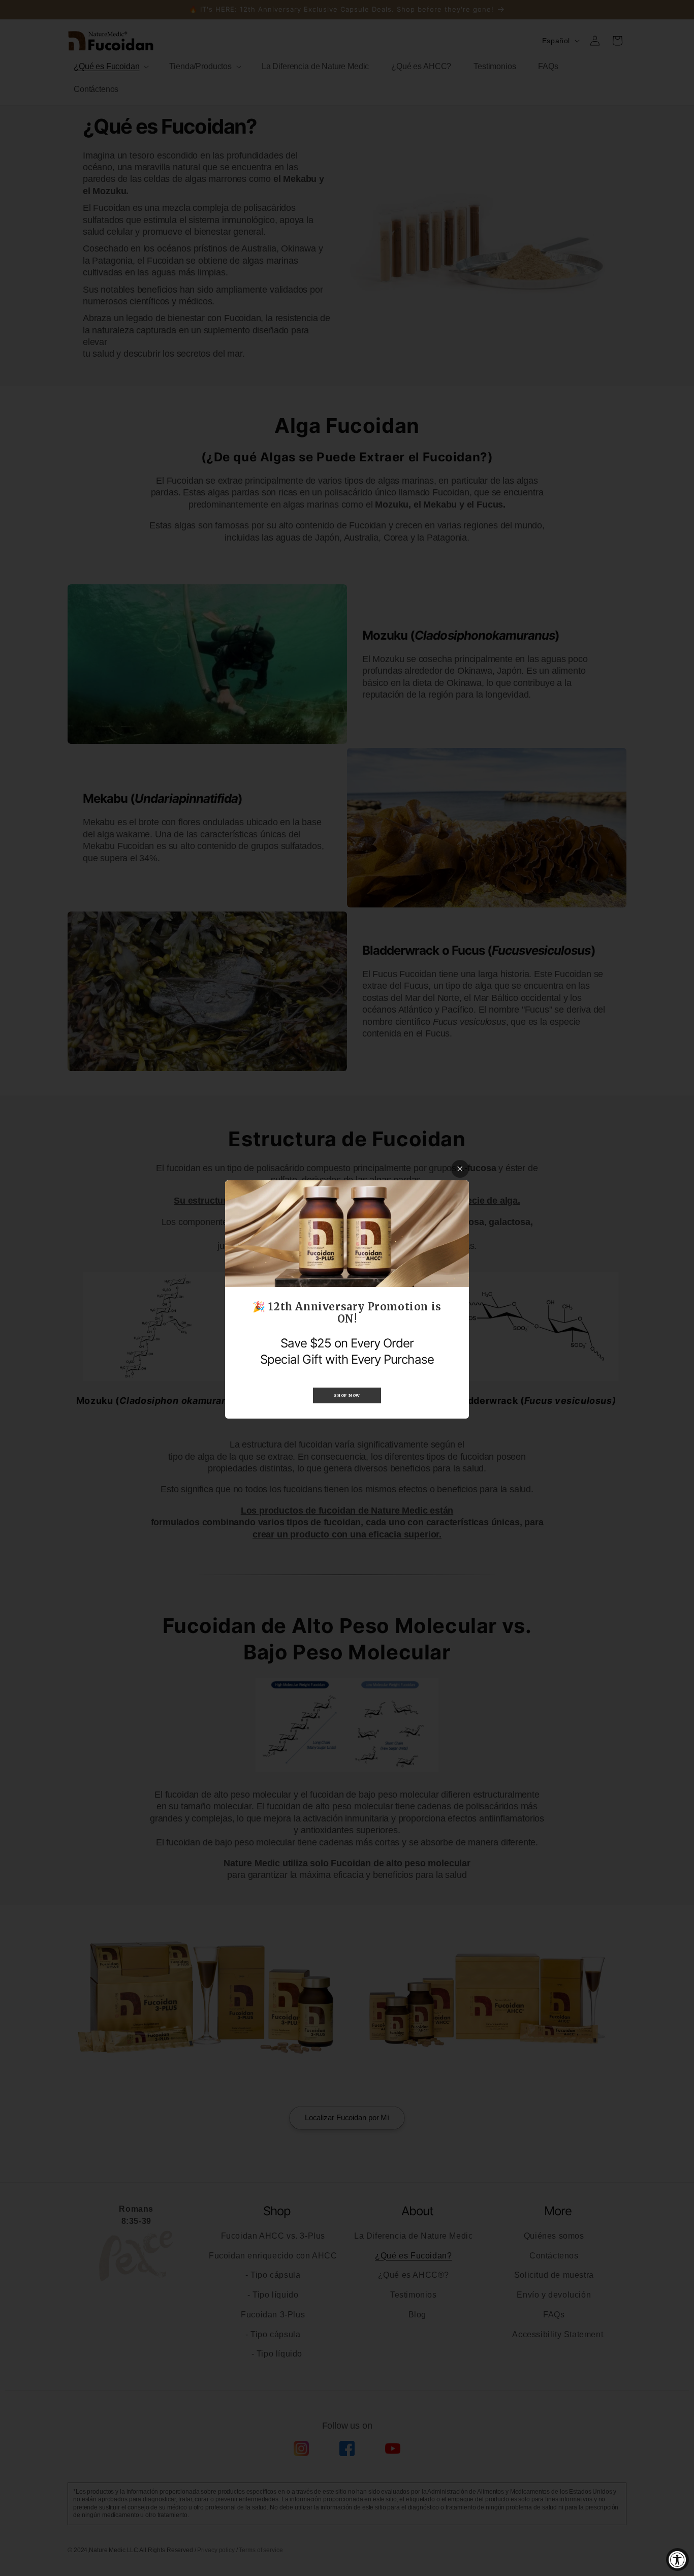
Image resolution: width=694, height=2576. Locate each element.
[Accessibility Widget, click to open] (677, 2559)
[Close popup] (460, 1169)
